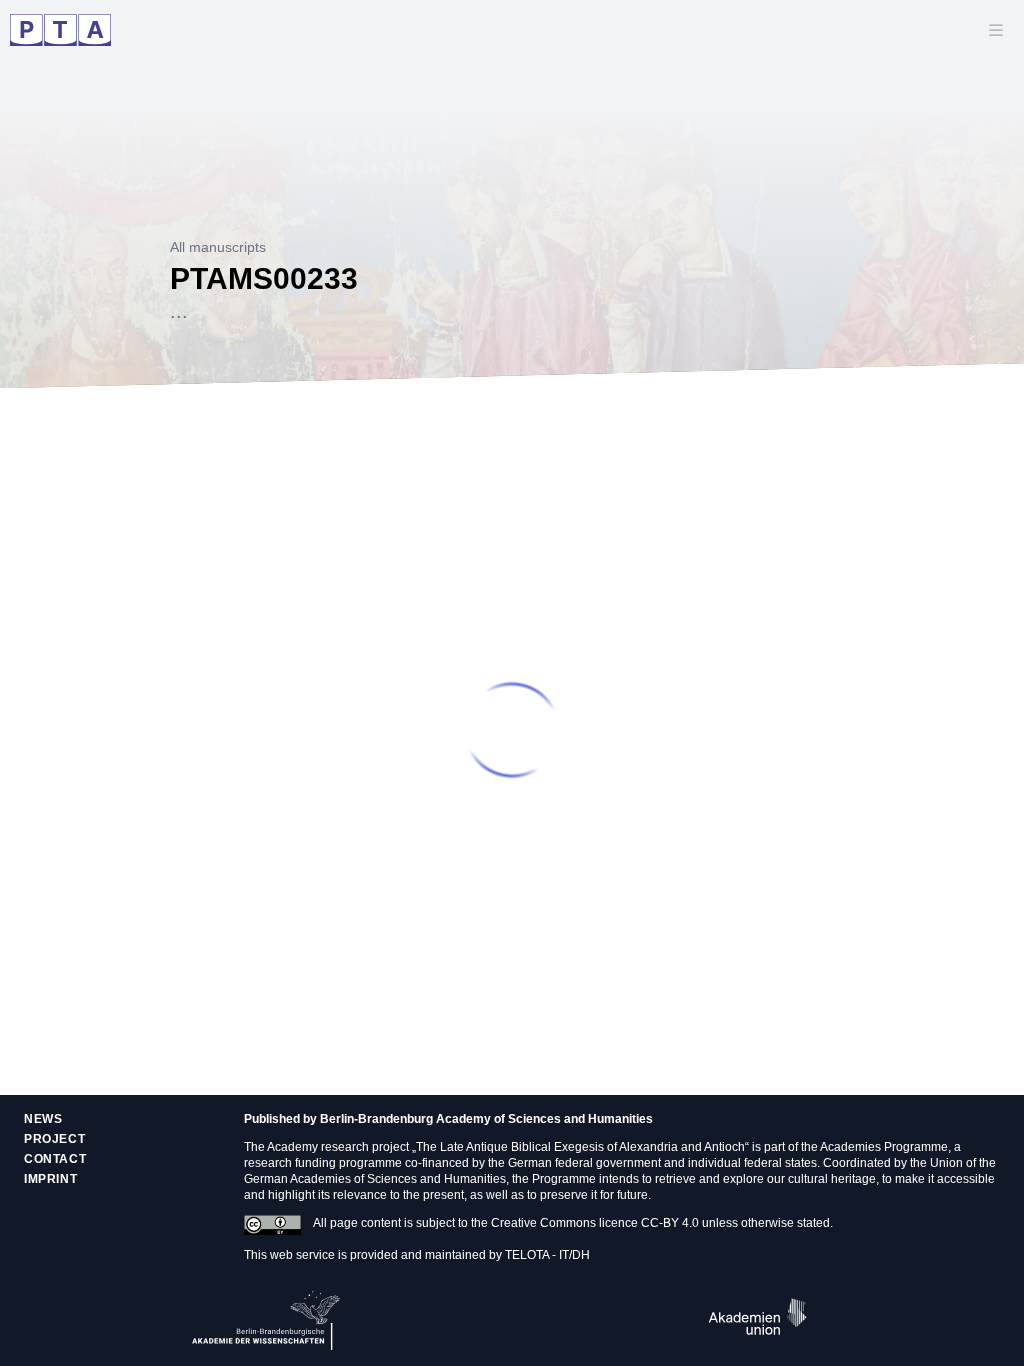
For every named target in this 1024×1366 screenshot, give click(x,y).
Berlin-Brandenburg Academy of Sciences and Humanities (486, 1119)
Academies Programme (884, 1147)
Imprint (50, 1179)
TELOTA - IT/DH (547, 1255)
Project (54, 1139)
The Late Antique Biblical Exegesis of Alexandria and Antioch (580, 1147)
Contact (55, 1159)
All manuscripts (218, 247)
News (43, 1119)
